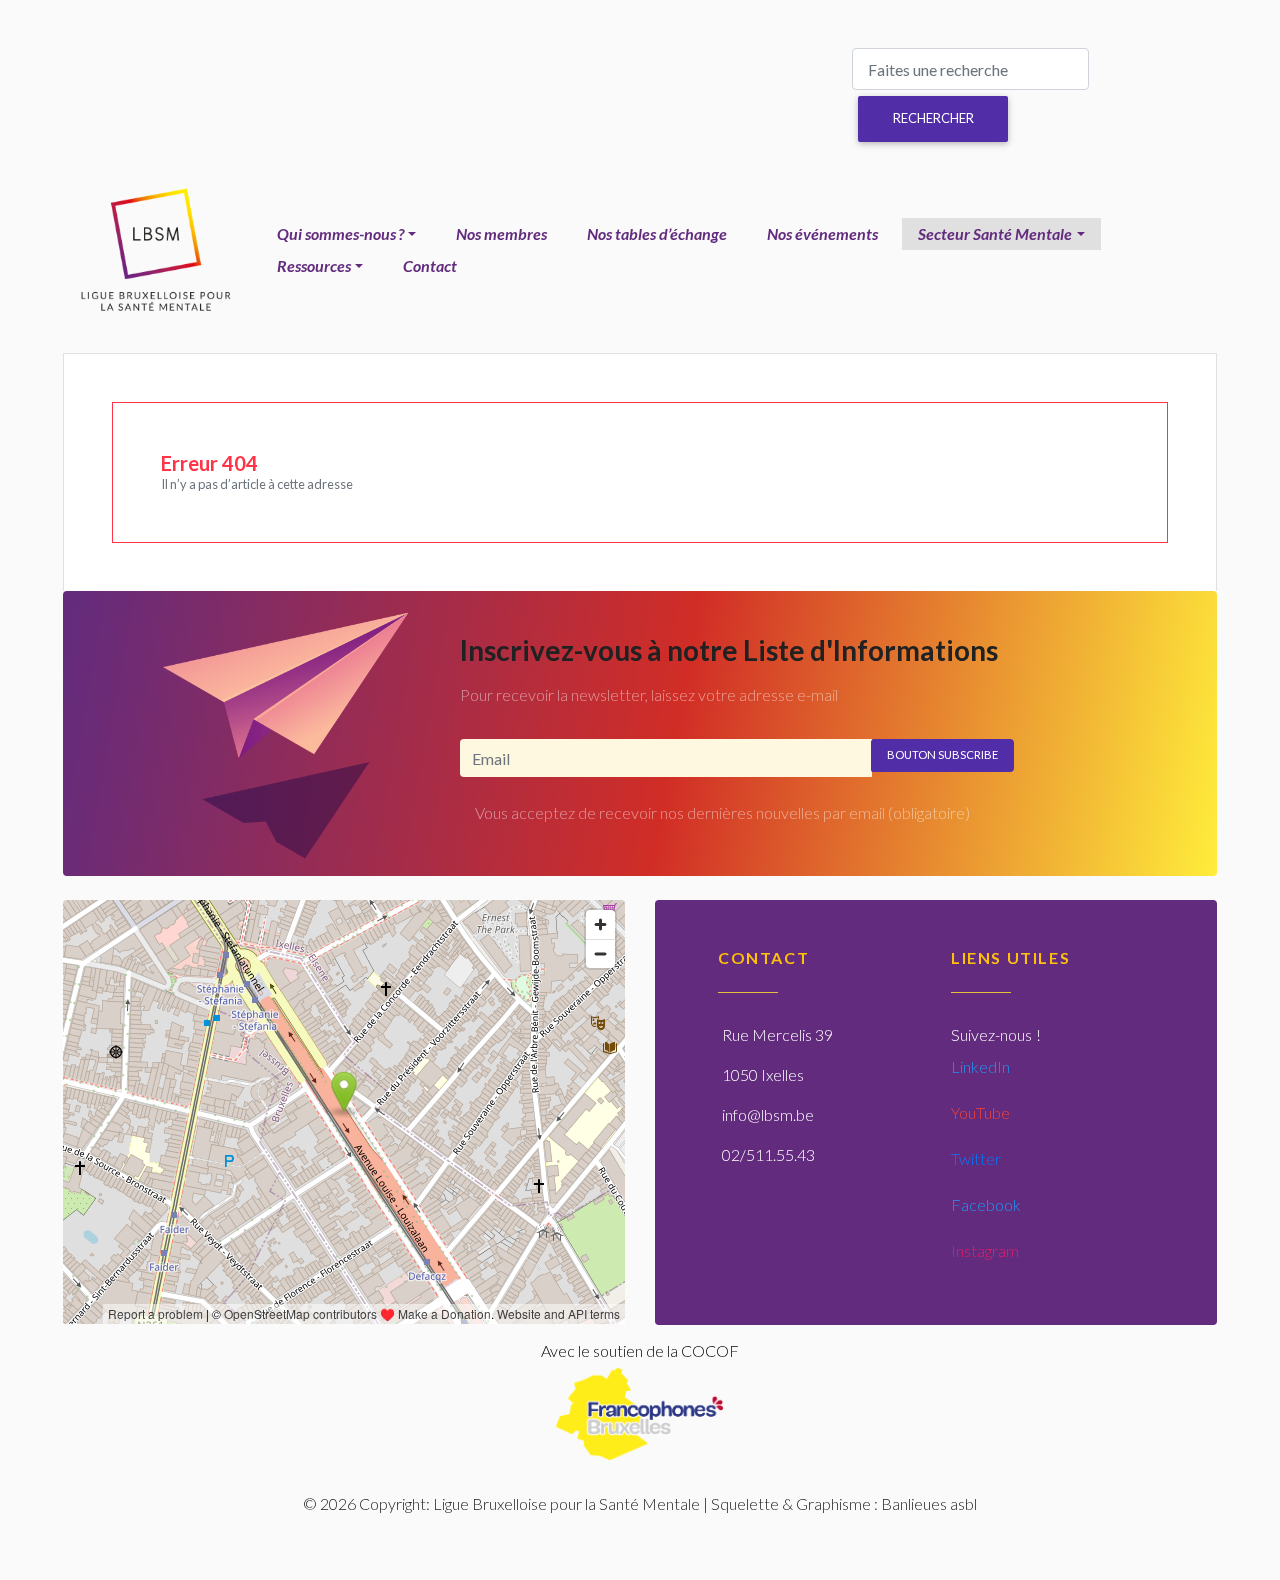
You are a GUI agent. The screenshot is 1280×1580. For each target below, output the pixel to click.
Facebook (986, 1204)
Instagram (985, 1250)
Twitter (976, 1158)
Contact (430, 265)
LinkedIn (980, 1066)
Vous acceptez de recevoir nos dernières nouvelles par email (722, 812)
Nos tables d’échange (657, 233)
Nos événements (822, 233)
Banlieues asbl (929, 1503)
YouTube (980, 1112)
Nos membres (501, 233)
